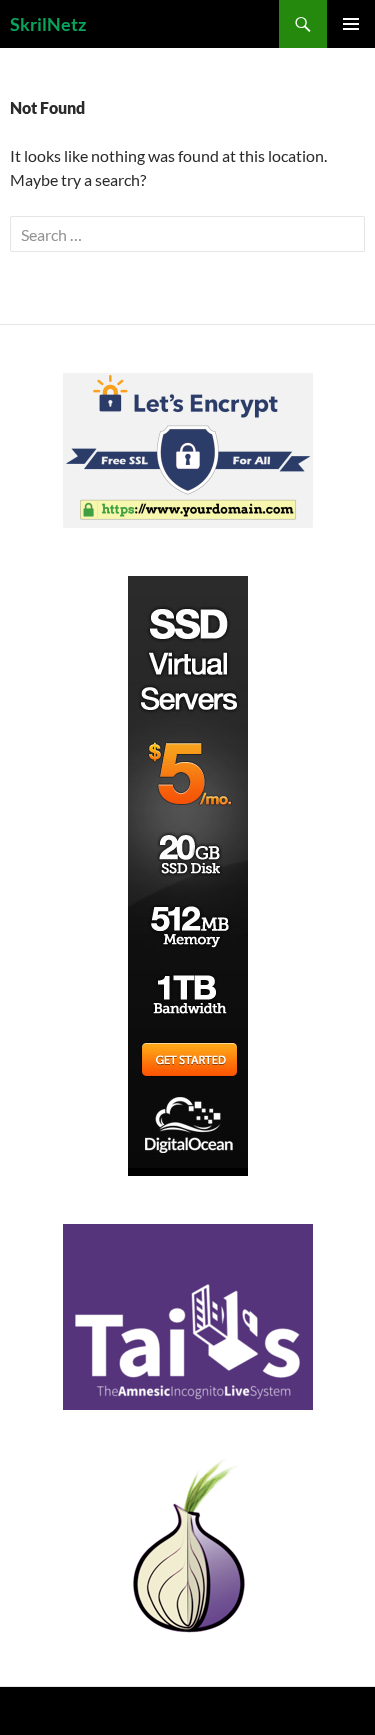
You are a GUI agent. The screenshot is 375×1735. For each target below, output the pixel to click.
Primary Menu (351, 24)
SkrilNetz (48, 24)
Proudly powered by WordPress (93, 1710)
